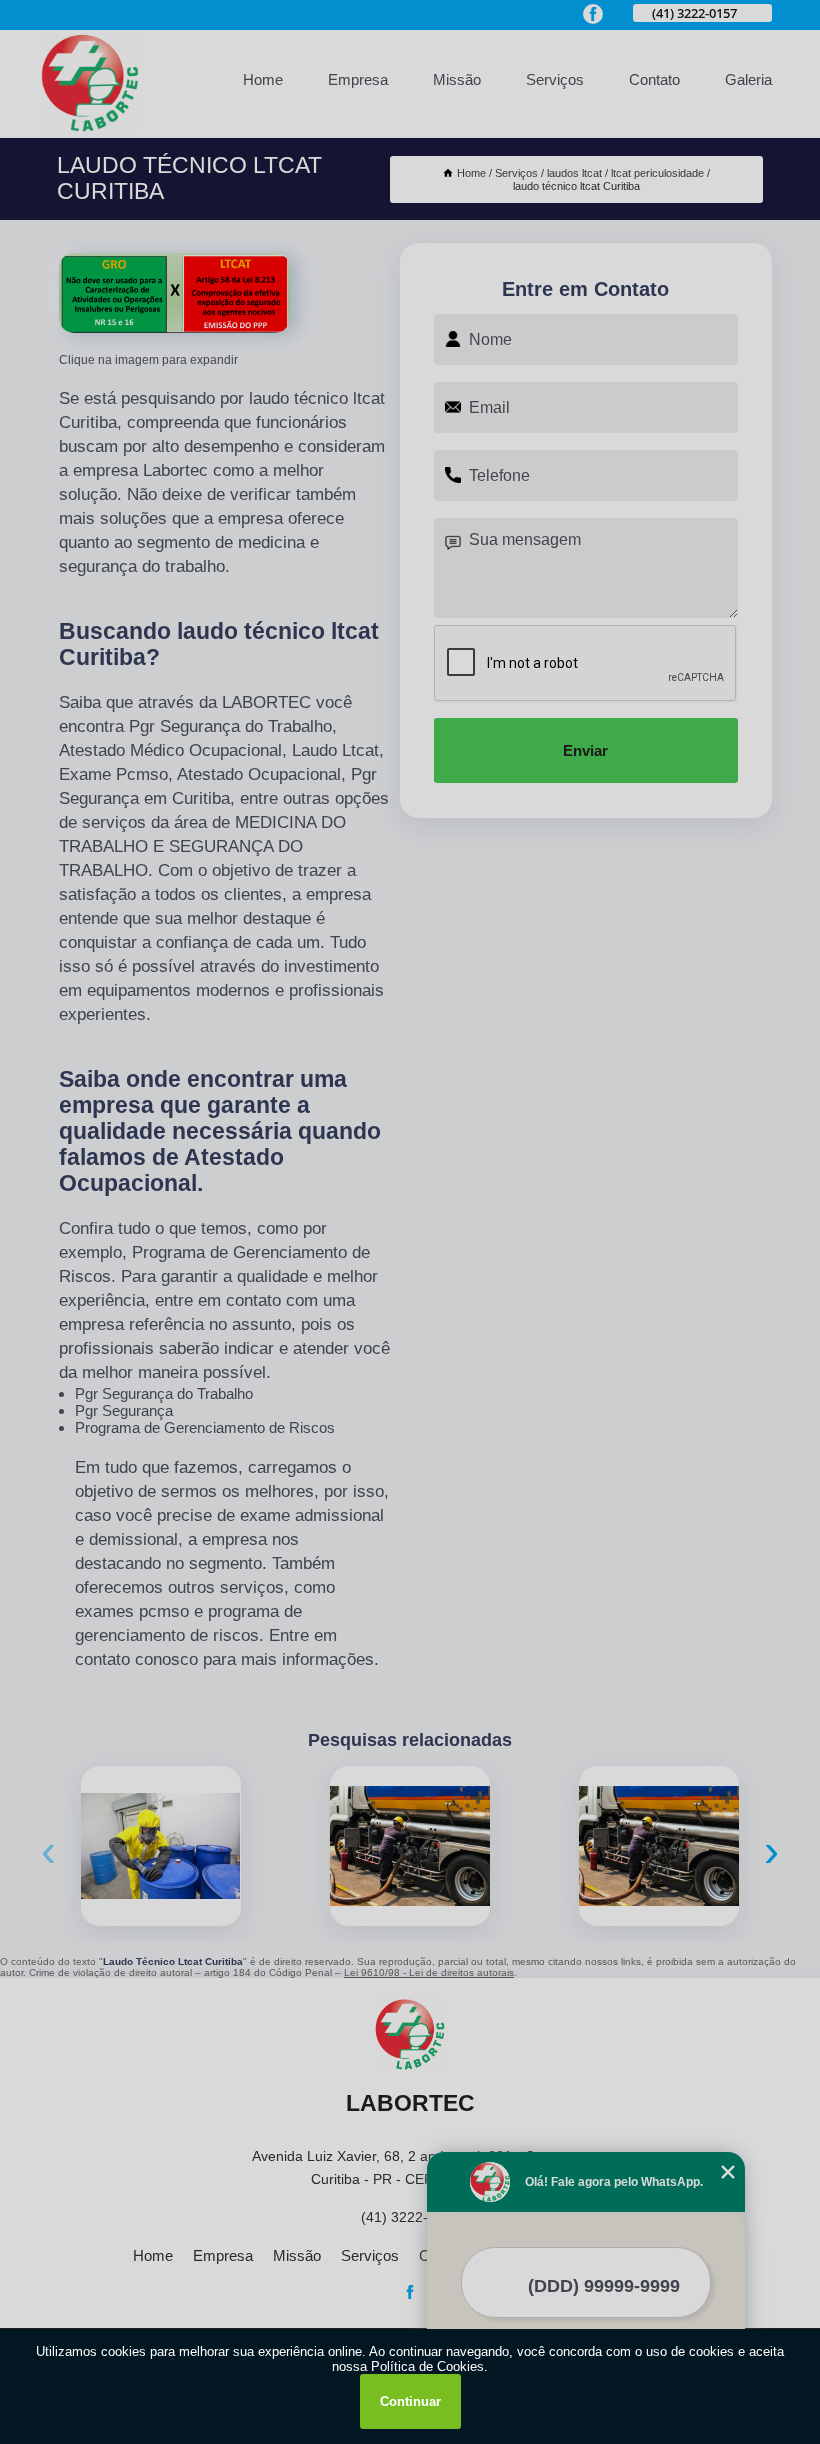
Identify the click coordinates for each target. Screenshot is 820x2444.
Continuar (410, 2401)
